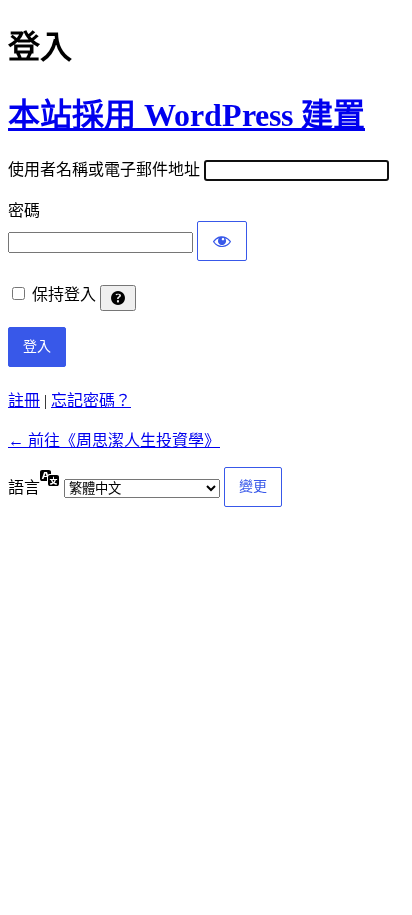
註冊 (24, 400)
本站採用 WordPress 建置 (186, 115)
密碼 (24, 210)
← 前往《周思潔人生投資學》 (114, 440)
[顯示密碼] (222, 241)
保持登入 (64, 294)
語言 (24, 487)
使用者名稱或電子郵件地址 (104, 169)
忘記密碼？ (91, 400)
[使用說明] (118, 298)
